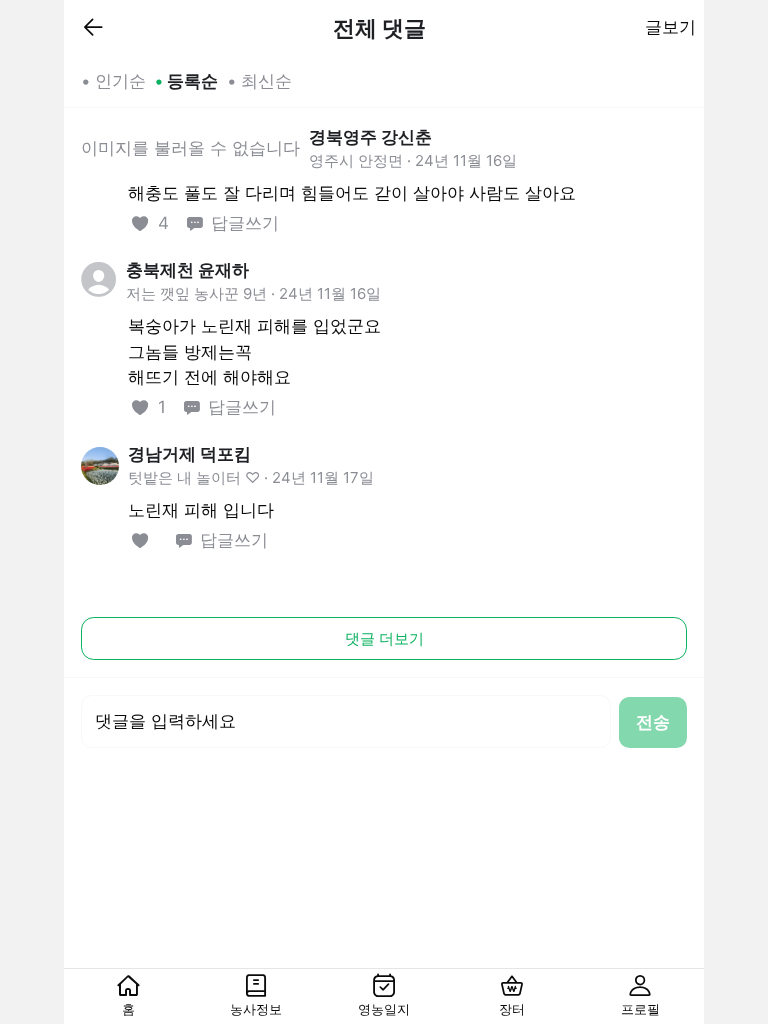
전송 (653, 722)
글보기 (670, 27)
